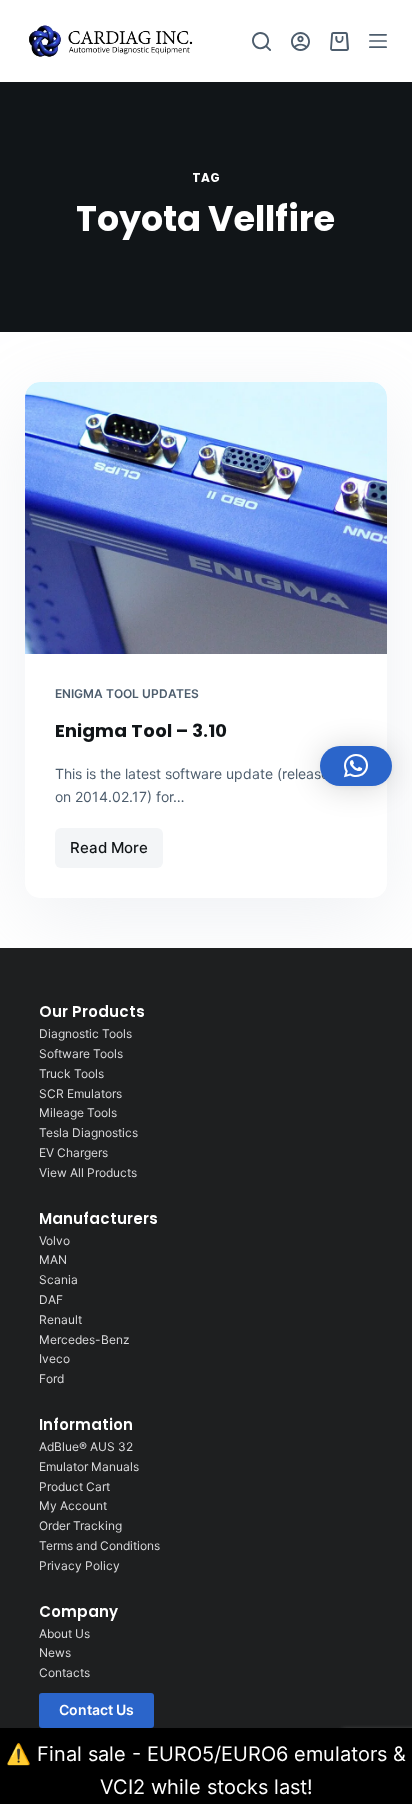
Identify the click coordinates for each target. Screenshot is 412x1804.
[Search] (261, 41)
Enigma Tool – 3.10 (141, 730)
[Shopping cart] (339, 41)
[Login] (300, 41)
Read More (116, 842)
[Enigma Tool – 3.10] (206, 518)
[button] (356, 766)
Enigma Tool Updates (127, 693)
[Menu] (378, 41)
